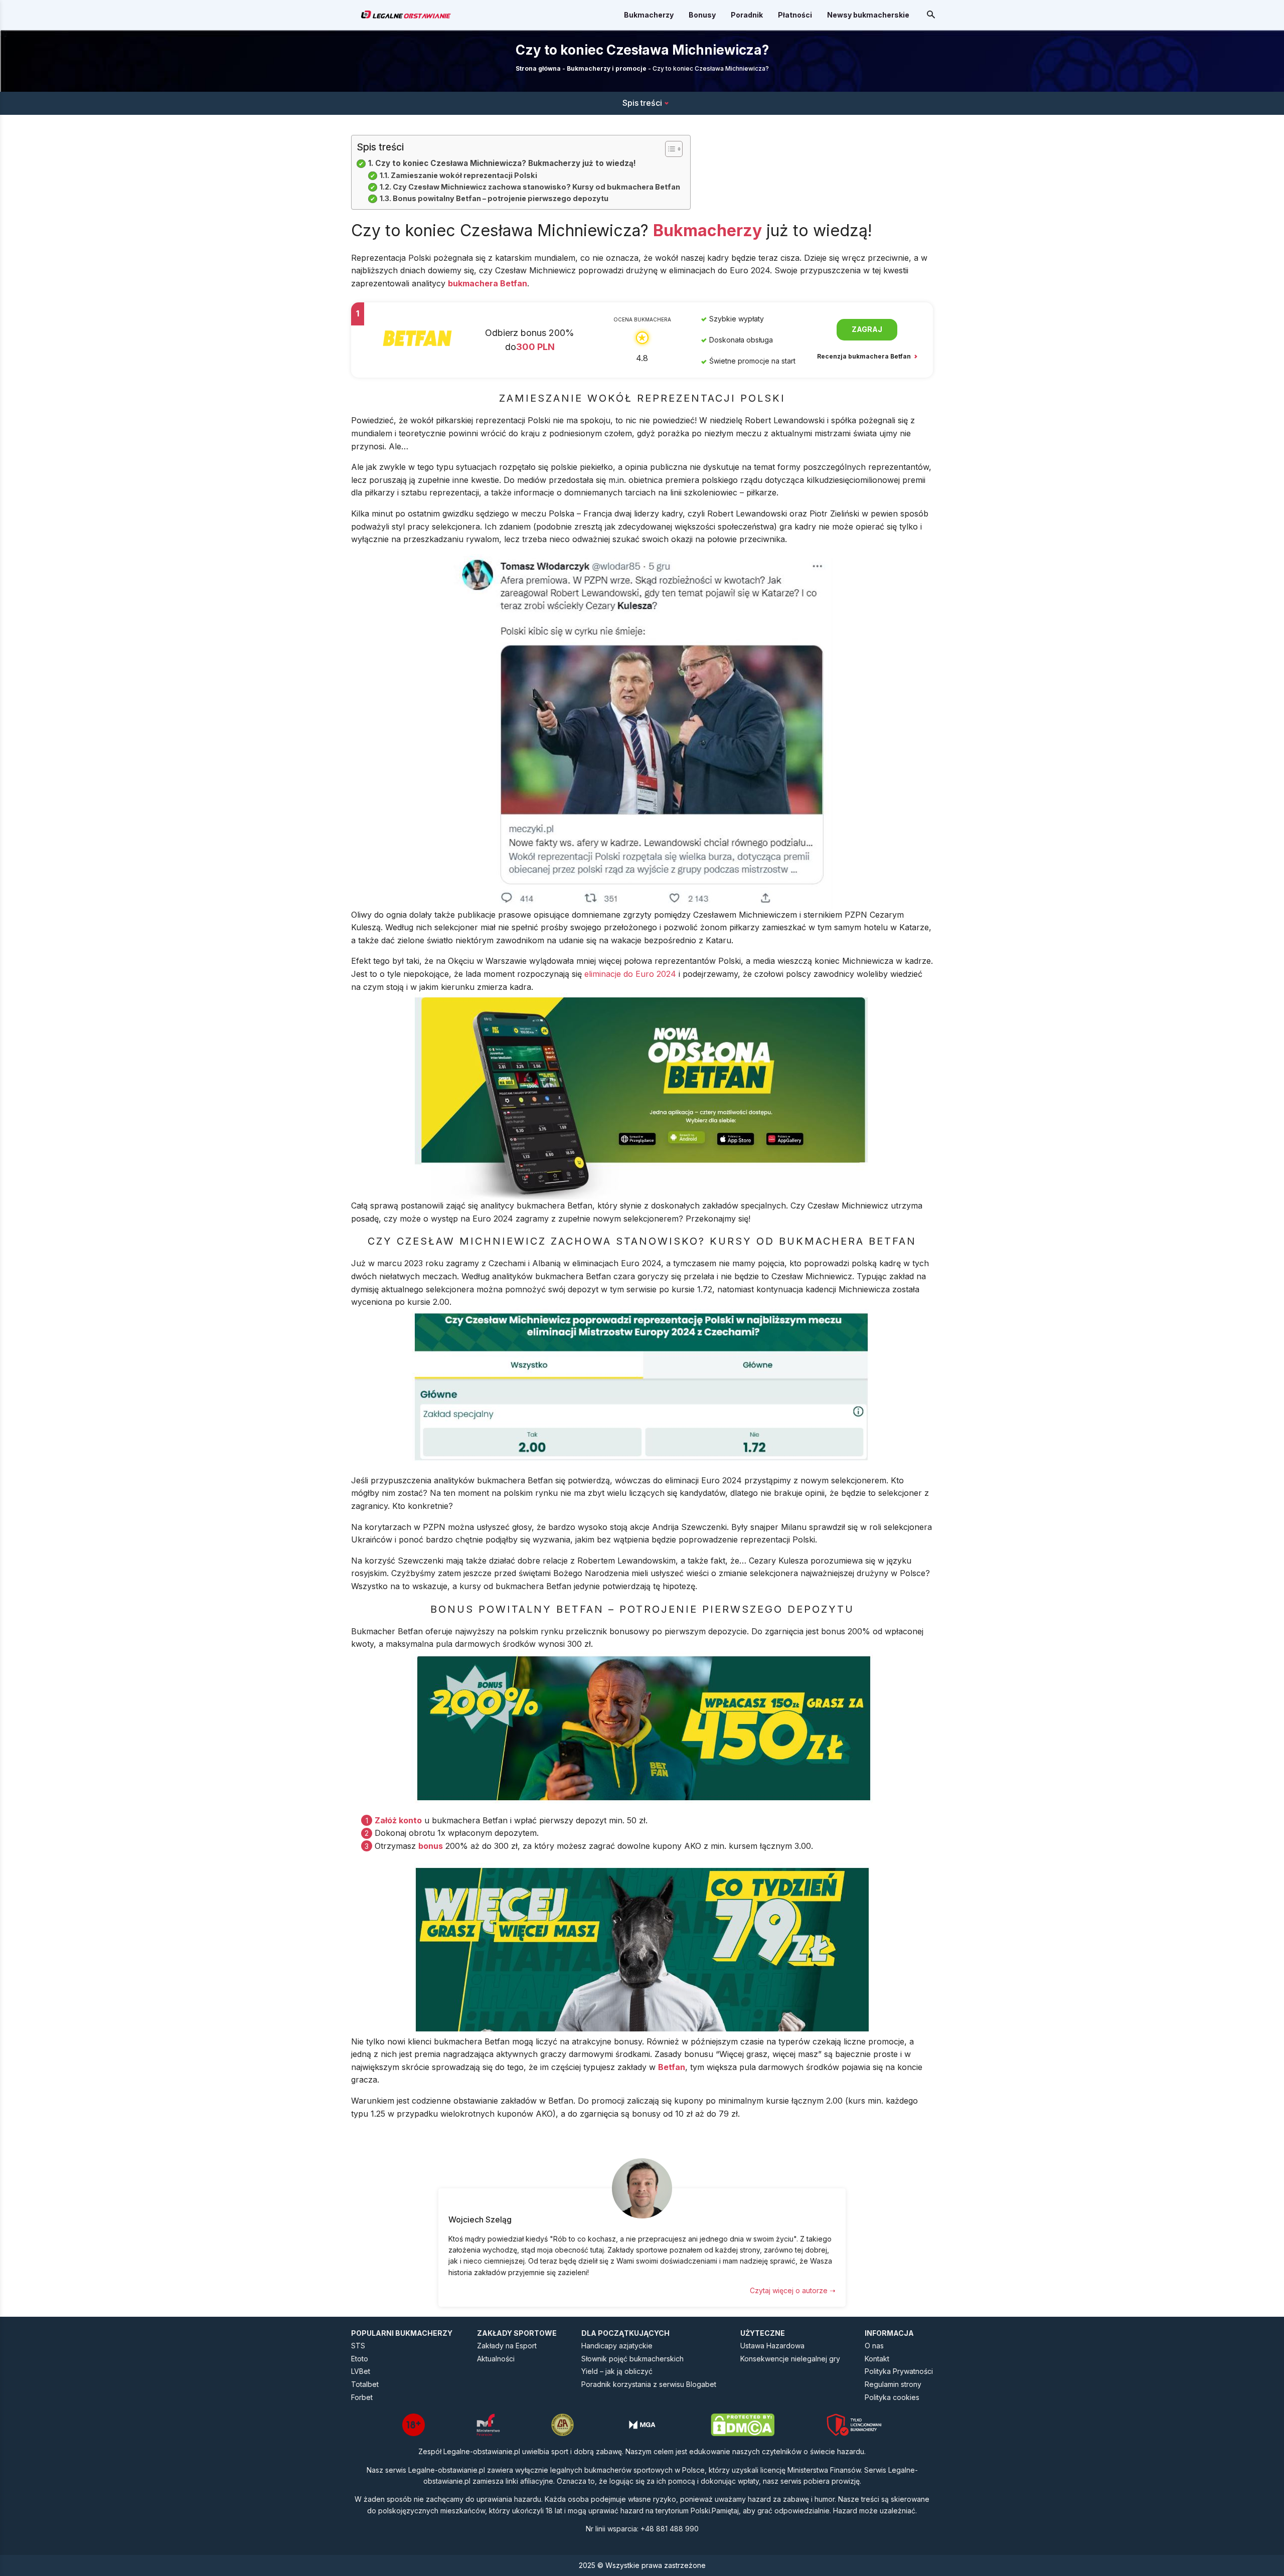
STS (358, 2346)
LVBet (361, 2371)
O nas (874, 2346)
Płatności (795, 15)
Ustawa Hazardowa (772, 2346)
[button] (669, 149)
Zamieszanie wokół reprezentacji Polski (464, 175)
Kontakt (877, 2359)
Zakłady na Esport (507, 2346)
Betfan (672, 2067)
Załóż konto (398, 1820)
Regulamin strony (893, 2384)
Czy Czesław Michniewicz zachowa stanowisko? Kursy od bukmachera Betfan (536, 187)
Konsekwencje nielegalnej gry (790, 2359)
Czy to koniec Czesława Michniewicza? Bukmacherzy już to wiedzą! (506, 163)
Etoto (360, 2359)
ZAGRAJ (867, 329)
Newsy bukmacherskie (868, 15)
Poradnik (747, 15)
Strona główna (538, 68)
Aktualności (496, 2359)
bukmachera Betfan (488, 283)
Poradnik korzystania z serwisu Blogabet (649, 2384)
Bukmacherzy (649, 15)
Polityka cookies (892, 2397)
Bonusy (702, 15)
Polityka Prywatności (899, 2371)
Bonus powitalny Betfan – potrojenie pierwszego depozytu (501, 198)
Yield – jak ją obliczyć (617, 2371)
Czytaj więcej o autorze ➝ (793, 2290)
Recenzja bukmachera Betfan (865, 356)
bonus (431, 1846)
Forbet (362, 2397)
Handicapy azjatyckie (617, 2346)
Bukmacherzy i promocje (607, 68)
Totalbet (365, 2384)
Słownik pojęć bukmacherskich (632, 2359)
